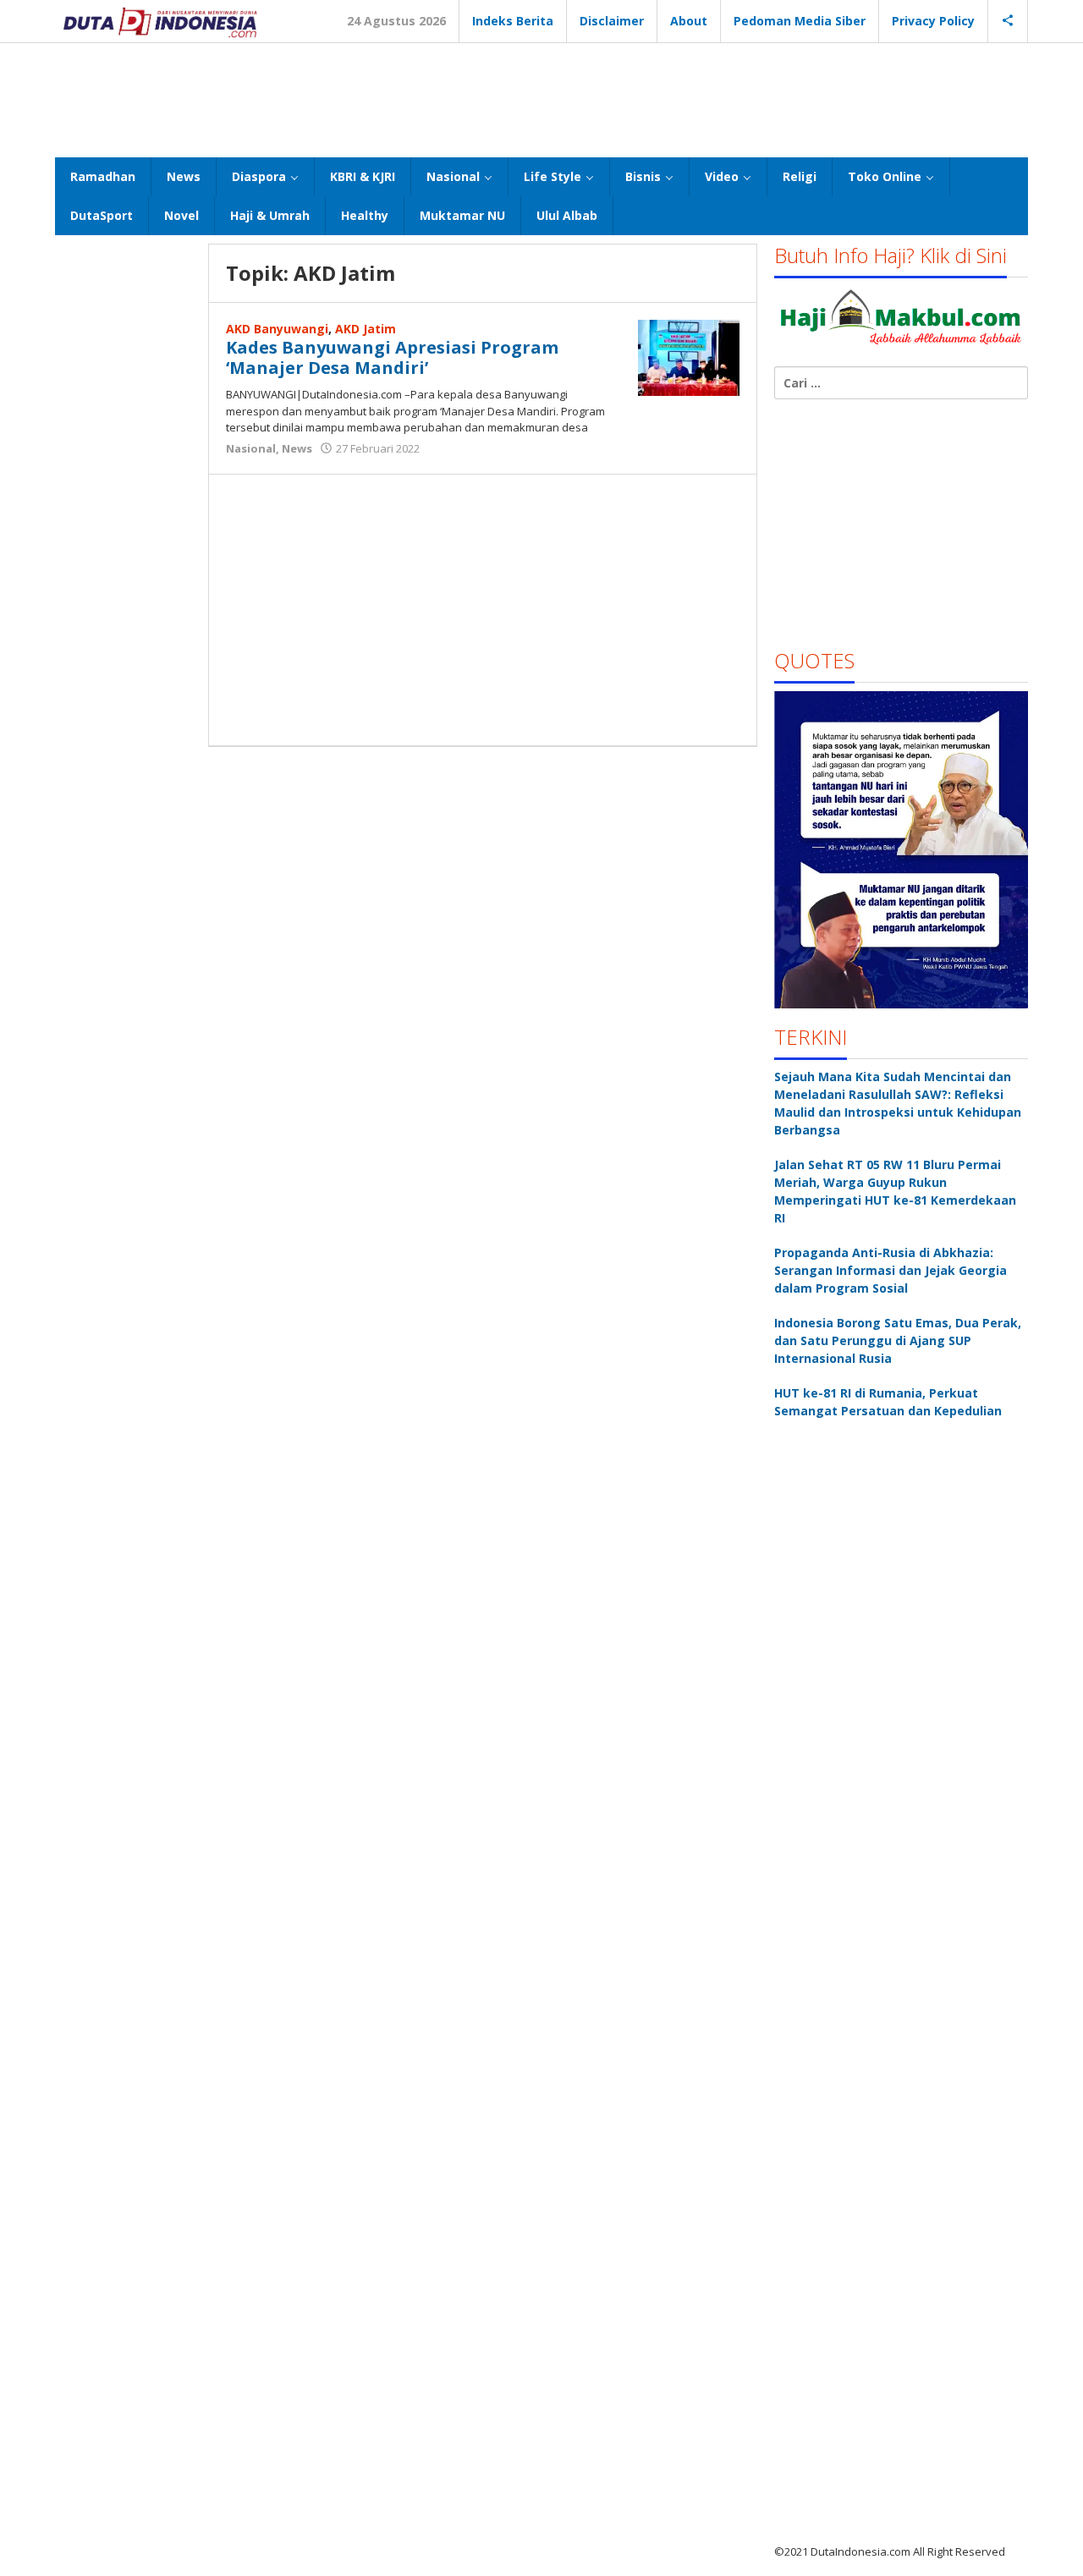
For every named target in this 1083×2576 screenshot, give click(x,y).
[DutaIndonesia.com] (160, 21)
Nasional (251, 448)
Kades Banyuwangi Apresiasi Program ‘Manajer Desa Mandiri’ (392, 357)
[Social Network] (1008, 21)
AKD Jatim (366, 329)
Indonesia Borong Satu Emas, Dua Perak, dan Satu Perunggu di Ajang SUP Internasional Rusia (898, 1340)
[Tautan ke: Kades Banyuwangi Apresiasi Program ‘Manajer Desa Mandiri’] (689, 357)
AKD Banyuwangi (277, 329)
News (297, 448)
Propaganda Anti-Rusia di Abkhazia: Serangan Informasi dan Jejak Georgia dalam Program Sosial (891, 1270)
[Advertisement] (541, 98)
